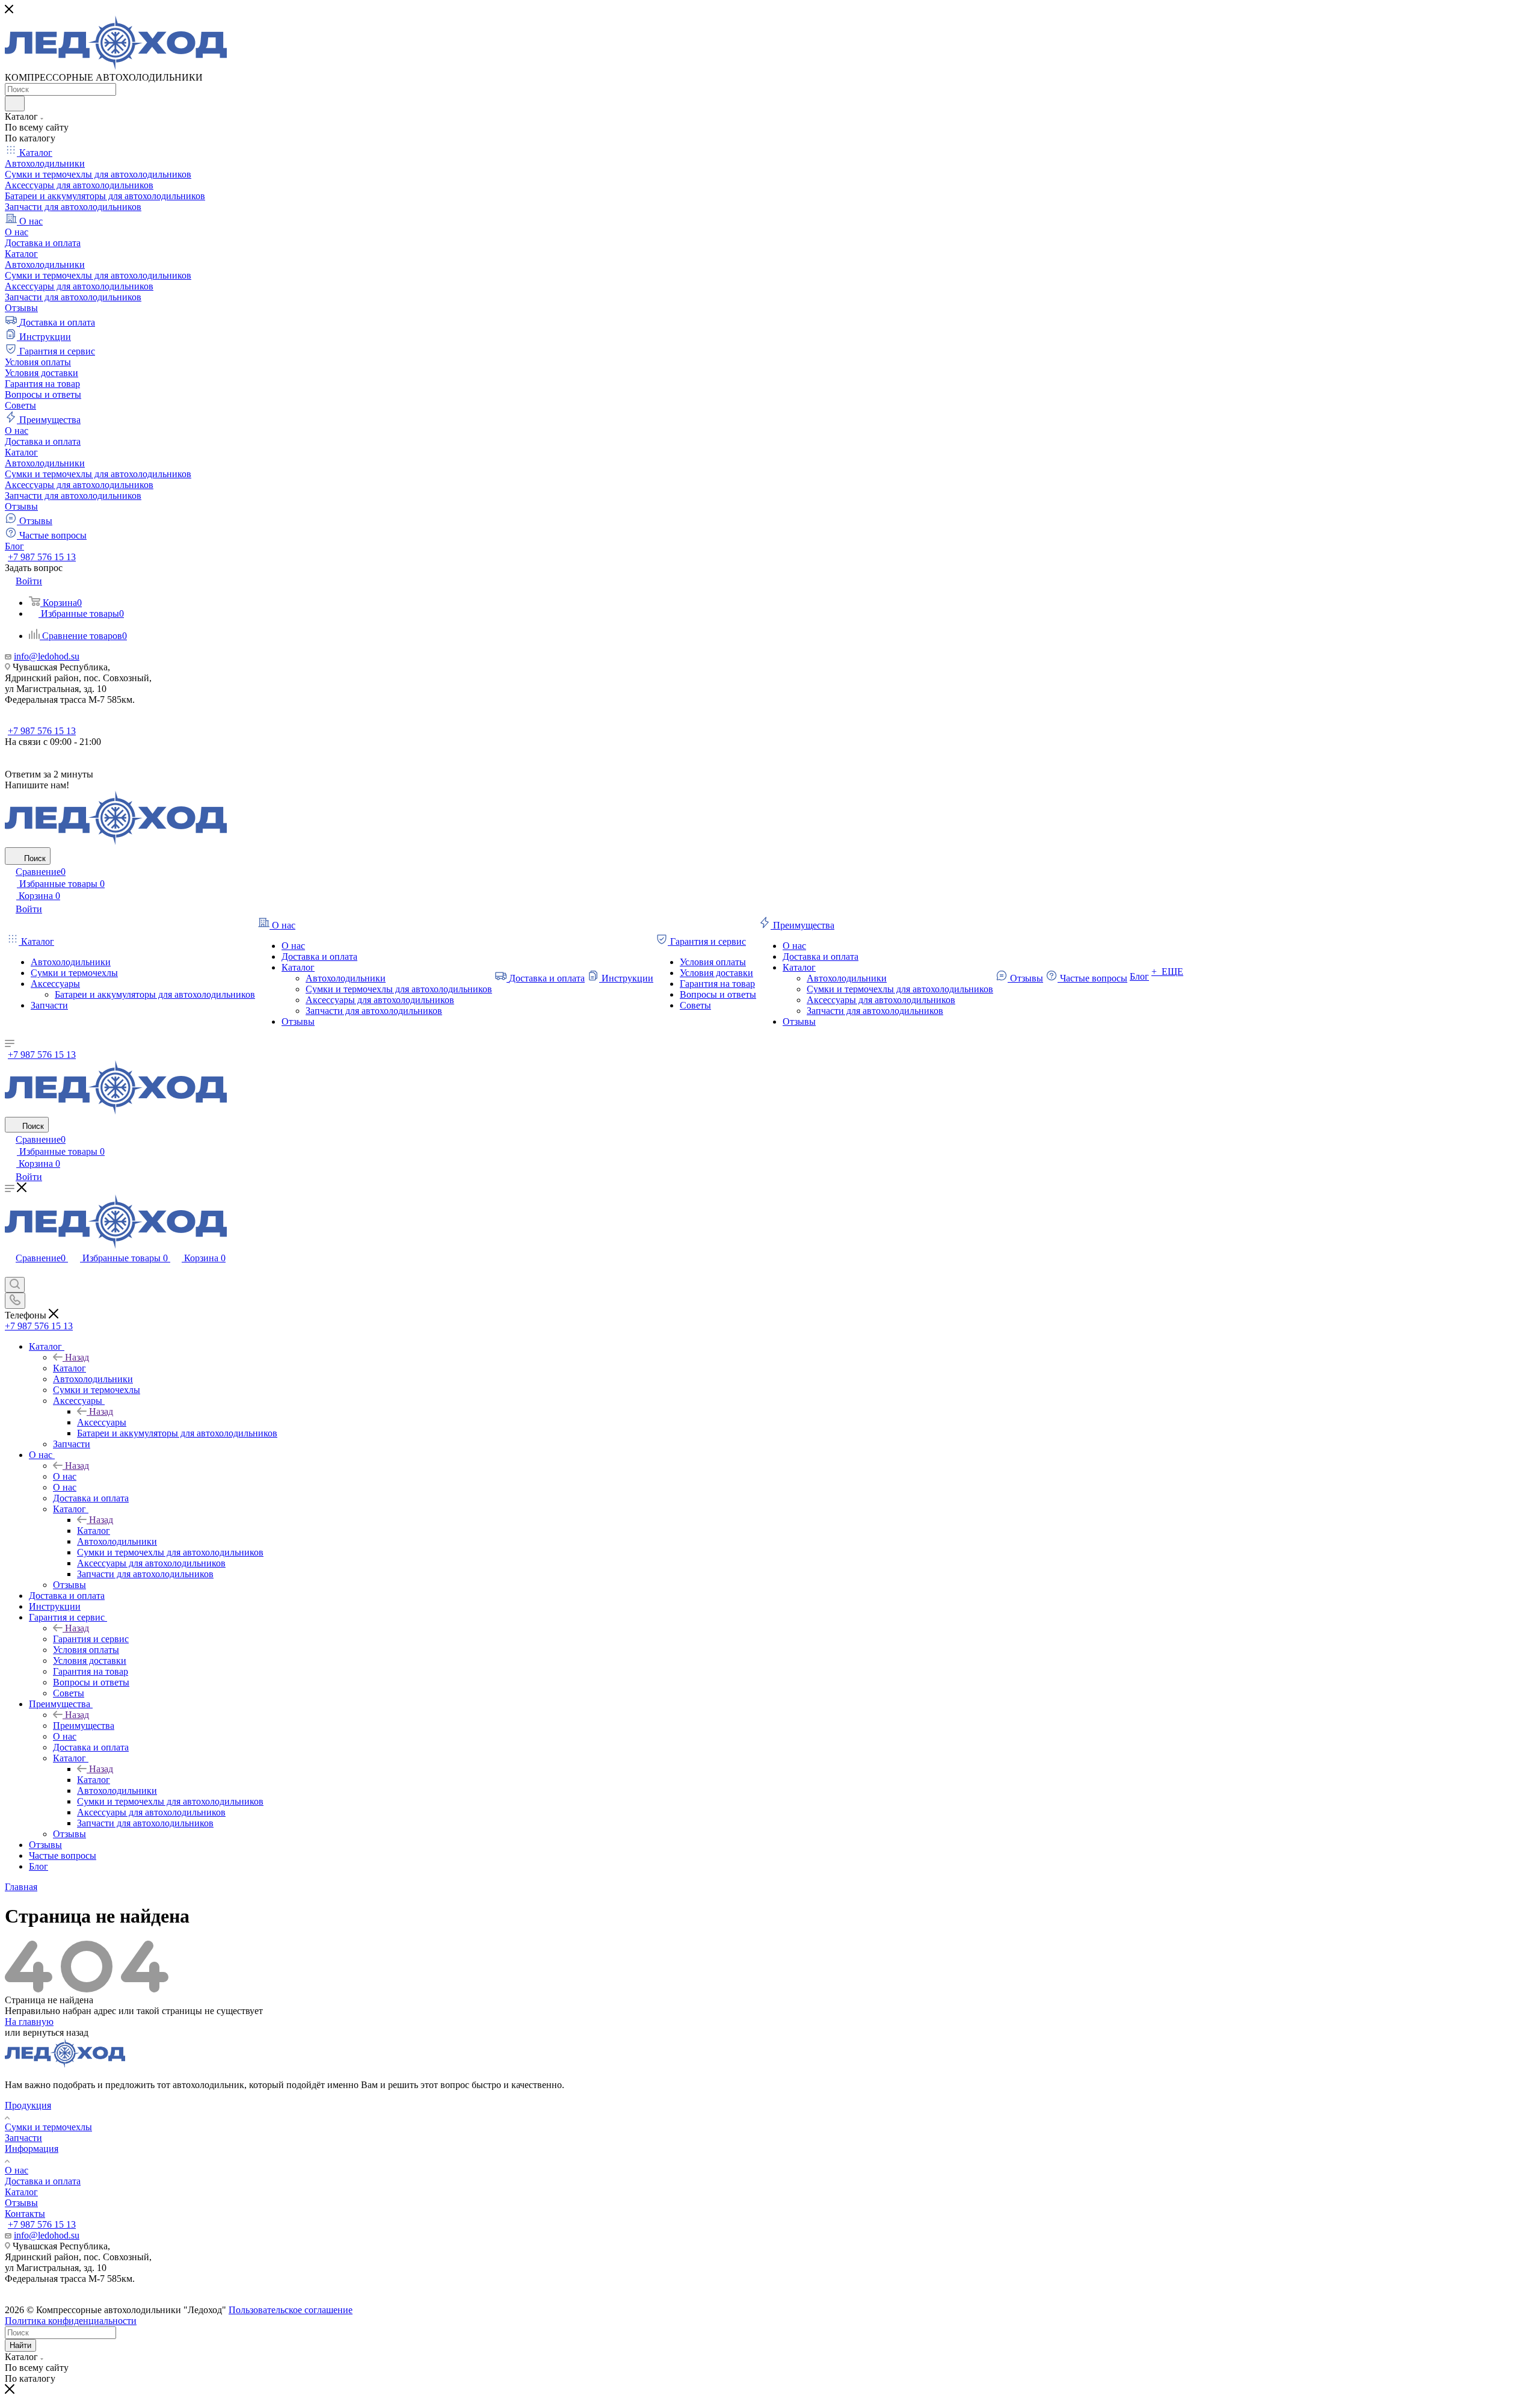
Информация (32, 2149)
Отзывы (21, 2203)
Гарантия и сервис (91, 1639)
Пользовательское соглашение (291, 2310)
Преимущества (84, 1726)
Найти (20, 2345)
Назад (77, 1357)
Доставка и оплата (43, 2181)
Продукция (28, 2105)
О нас (65, 1476)
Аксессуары (102, 1422)
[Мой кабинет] (10, 1271)
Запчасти (23, 2138)
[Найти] (15, 104)
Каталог (69, 1368)
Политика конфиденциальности (71, 2321)
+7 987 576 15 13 (42, 557)
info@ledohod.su (47, 656)
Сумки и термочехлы (48, 2127)
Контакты (25, 2214)
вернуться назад (56, 2032)
